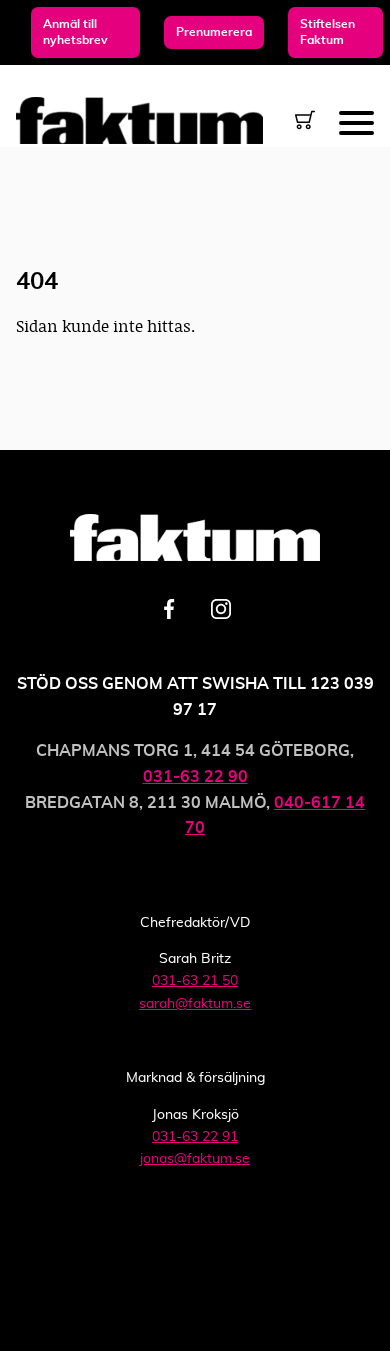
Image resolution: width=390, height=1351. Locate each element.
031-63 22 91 (195, 1137)
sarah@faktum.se (195, 1004)
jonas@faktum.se (195, 1159)
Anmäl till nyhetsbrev (75, 32)
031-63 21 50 (195, 981)
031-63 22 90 (195, 777)
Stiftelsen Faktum (327, 32)
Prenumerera (214, 32)
